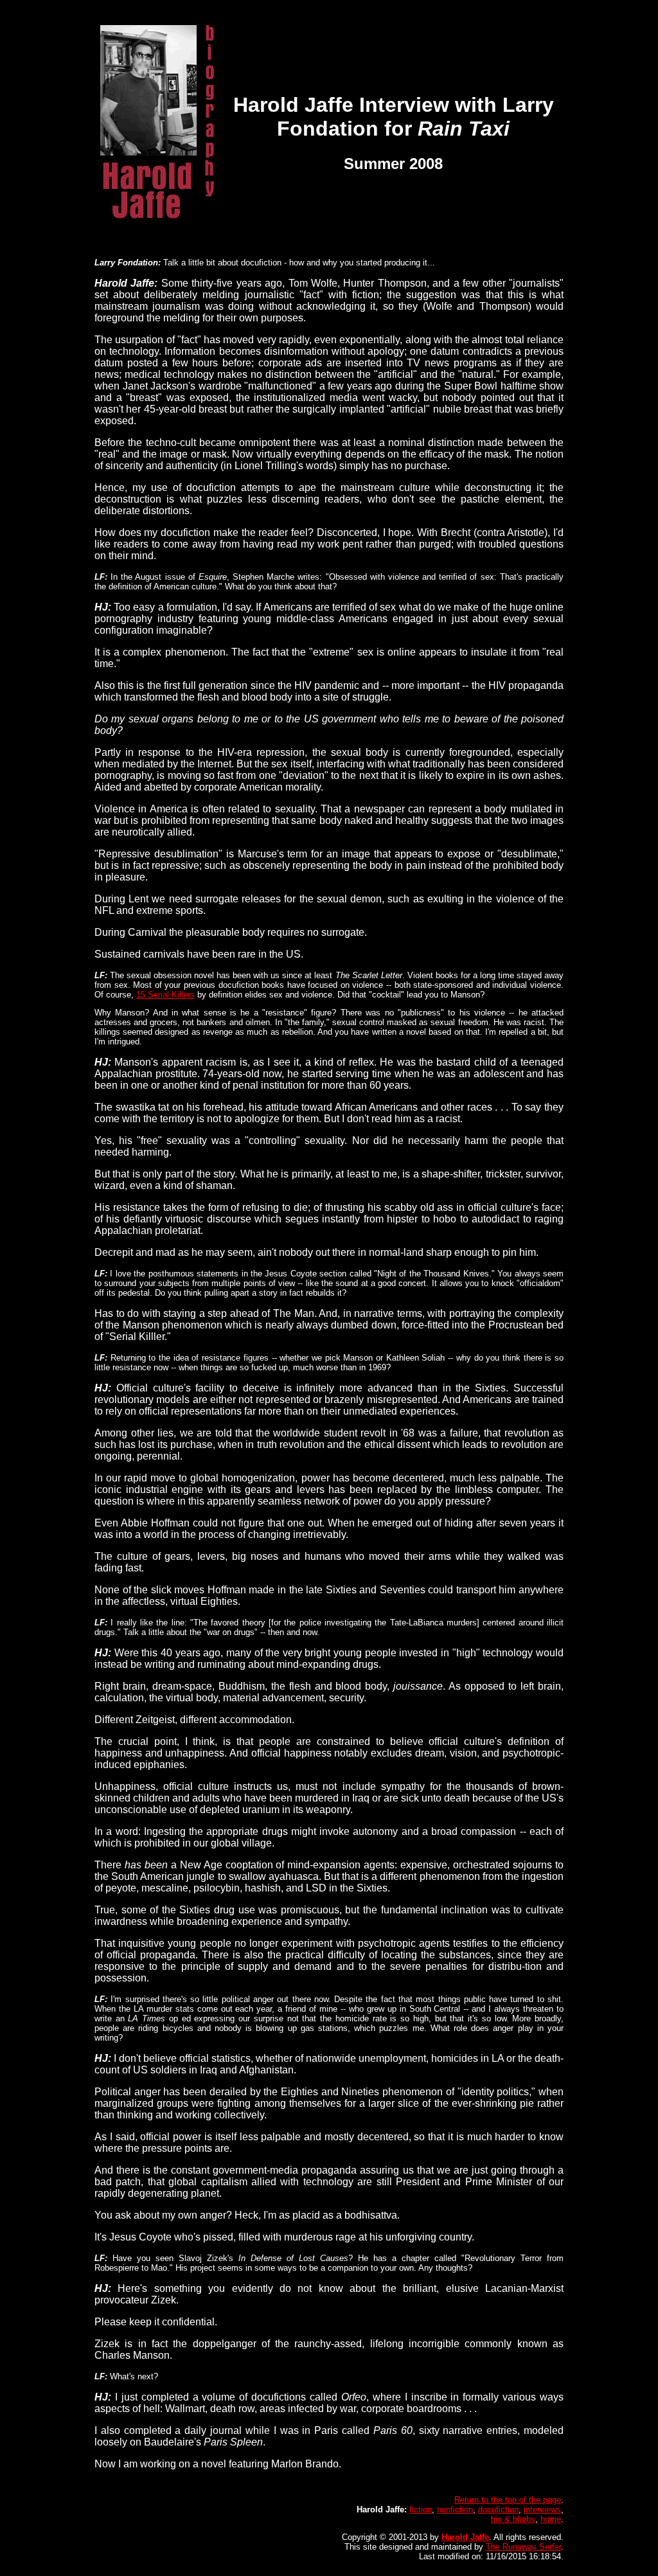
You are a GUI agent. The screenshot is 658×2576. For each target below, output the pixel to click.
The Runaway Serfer (523, 2547)
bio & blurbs (513, 2519)
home (551, 2519)
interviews (542, 2509)
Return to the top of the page (508, 2500)
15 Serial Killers (165, 995)
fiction (421, 2509)
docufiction (498, 2509)
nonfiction (455, 2509)
